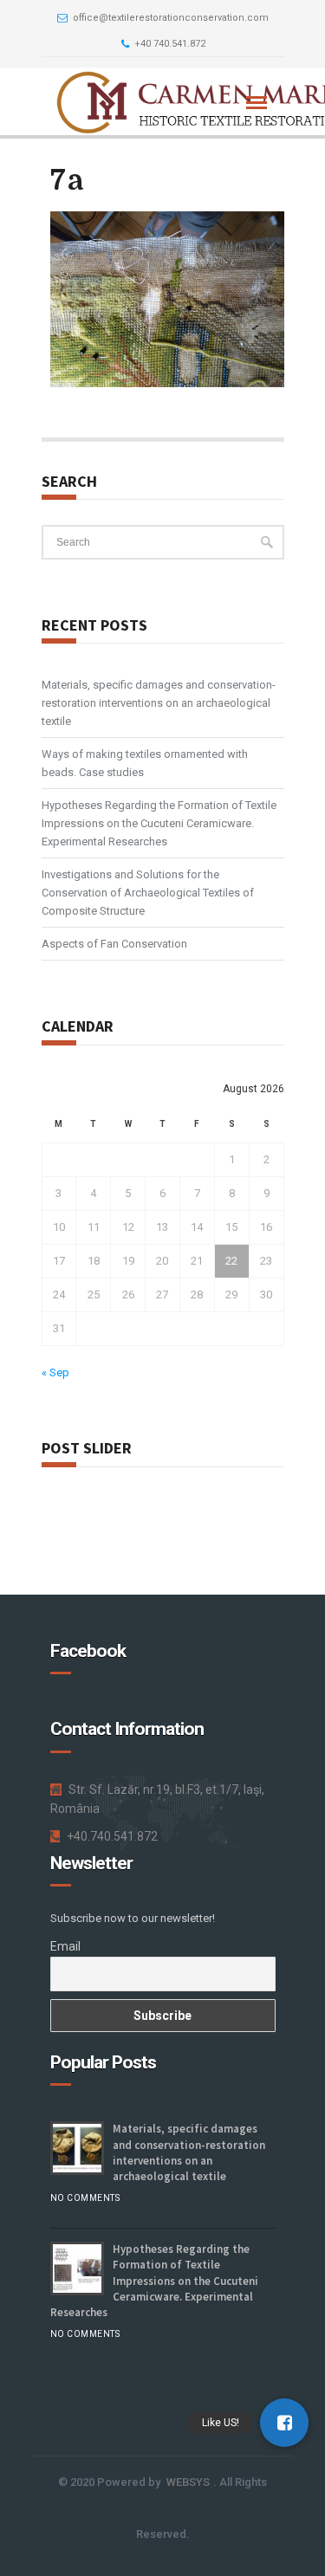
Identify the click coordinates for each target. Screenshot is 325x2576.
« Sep (55, 1372)
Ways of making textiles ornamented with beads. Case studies (145, 763)
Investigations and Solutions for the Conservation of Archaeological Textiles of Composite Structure (148, 893)
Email (65, 1946)
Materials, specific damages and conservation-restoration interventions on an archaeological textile (159, 703)
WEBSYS (188, 2482)
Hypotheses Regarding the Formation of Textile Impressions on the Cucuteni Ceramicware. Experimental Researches (159, 823)
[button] (284, 2423)
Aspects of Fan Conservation (114, 944)
